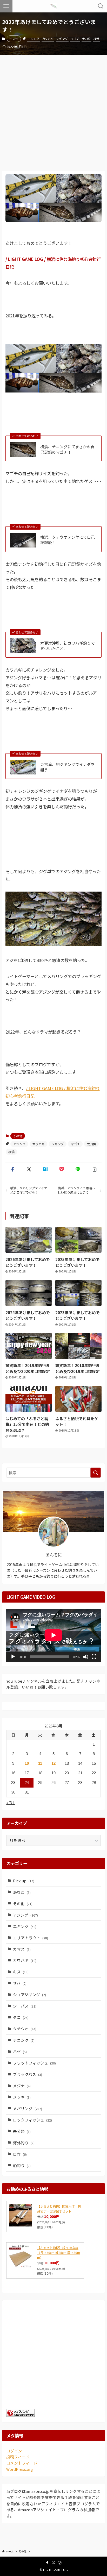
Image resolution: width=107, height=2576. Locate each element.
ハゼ (20, 2051)
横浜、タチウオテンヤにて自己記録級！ (68, 540)
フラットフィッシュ (34, 2063)
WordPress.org (20, 2469)
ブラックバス (28, 2074)
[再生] (13, 1657)
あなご (22, 1892)
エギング (25, 1926)
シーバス (25, 2006)
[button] (13, 1169)
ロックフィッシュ (32, 2120)
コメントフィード (22, 2463)
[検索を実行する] (96, 1473)
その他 (14, 39)
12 (53, 1763)
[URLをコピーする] (94, 1169)
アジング (34, 39)
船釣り (22, 2165)
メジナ (22, 2086)
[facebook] (47, 2563)
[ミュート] (86, 1657)
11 (40, 1763)
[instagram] (60, 2563)
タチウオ (25, 2029)
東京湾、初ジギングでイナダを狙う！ (68, 767)
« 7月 (11, 1802)
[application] (53, 1635)
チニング (24, 2040)
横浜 (96, 39)
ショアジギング (29, 1994)
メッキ (22, 2097)
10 (27, 1763)
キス (21, 1972)
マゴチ (75, 39)
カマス (22, 1949)
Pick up (24, 1881)
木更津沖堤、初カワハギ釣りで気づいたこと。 (68, 646)
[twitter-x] (53, 2563)
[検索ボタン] (101, 6)
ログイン (14, 2451)
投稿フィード (18, 2457)
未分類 (22, 2131)
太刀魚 (86, 39)
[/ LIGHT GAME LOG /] (53, 6)
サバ (20, 1983)
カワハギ (48, 39)
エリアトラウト (31, 1938)
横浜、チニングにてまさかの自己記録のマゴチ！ (67, 449)
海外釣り (24, 2143)
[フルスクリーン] (94, 1657)
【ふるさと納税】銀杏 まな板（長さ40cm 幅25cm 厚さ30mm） (59, 2253)
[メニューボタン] (6, 6)
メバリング (28, 2108)
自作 (20, 2154)
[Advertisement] (53, 111)
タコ (21, 2017)
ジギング (62, 39)
